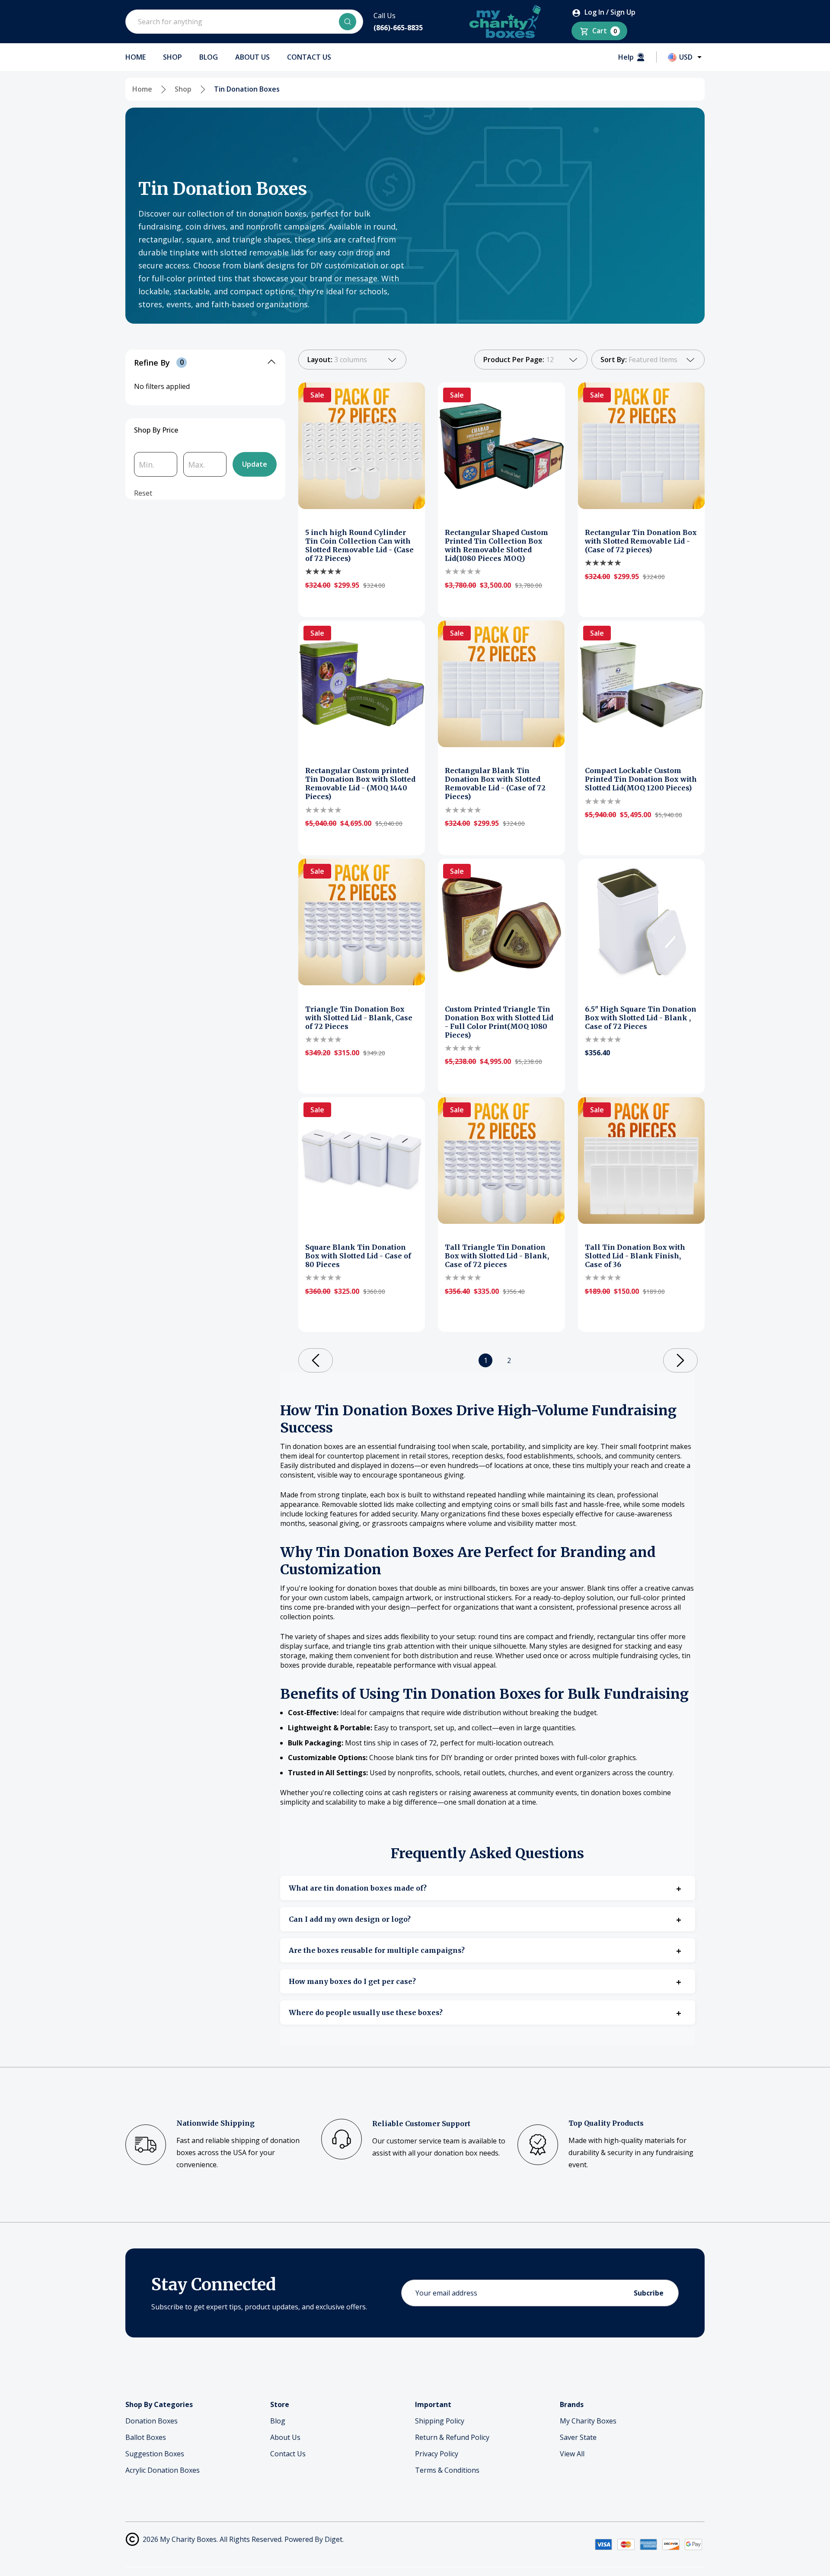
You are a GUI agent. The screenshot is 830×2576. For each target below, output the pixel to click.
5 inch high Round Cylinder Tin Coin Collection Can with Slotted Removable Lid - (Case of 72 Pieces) (359, 545)
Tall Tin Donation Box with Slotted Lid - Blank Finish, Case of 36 (635, 1256)
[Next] (680, 1360)
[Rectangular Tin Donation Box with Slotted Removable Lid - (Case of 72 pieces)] (641, 446)
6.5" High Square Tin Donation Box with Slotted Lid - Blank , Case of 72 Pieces (641, 1018)
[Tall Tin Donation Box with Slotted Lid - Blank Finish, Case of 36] (641, 1161)
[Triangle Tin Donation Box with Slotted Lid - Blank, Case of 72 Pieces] (362, 922)
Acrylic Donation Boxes (163, 2470)
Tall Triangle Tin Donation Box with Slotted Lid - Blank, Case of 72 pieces (497, 1256)
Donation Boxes (152, 2421)
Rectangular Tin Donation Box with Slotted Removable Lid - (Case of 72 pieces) (641, 541)
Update (255, 464)
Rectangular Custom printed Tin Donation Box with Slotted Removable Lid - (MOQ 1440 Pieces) (360, 783)
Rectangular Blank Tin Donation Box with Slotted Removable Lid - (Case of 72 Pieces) (495, 783)
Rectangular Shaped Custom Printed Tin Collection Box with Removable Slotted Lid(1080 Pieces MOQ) (496, 545)
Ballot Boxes (146, 2437)
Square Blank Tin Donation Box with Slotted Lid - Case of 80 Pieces (358, 1256)
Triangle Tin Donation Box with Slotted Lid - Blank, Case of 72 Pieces (359, 1018)
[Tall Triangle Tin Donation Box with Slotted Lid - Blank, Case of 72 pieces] (501, 1161)
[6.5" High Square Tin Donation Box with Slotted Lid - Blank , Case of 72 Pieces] (641, 922)
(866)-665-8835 (398, 28)
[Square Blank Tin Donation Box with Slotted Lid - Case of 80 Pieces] (362, 1161)
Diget (334, 2539)
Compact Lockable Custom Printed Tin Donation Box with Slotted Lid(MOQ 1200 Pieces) (641, 779)
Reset (143, 493)
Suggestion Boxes (155, 2454)
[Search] (348, 22)
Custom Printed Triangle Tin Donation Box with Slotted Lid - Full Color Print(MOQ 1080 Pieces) (499, 1022)
